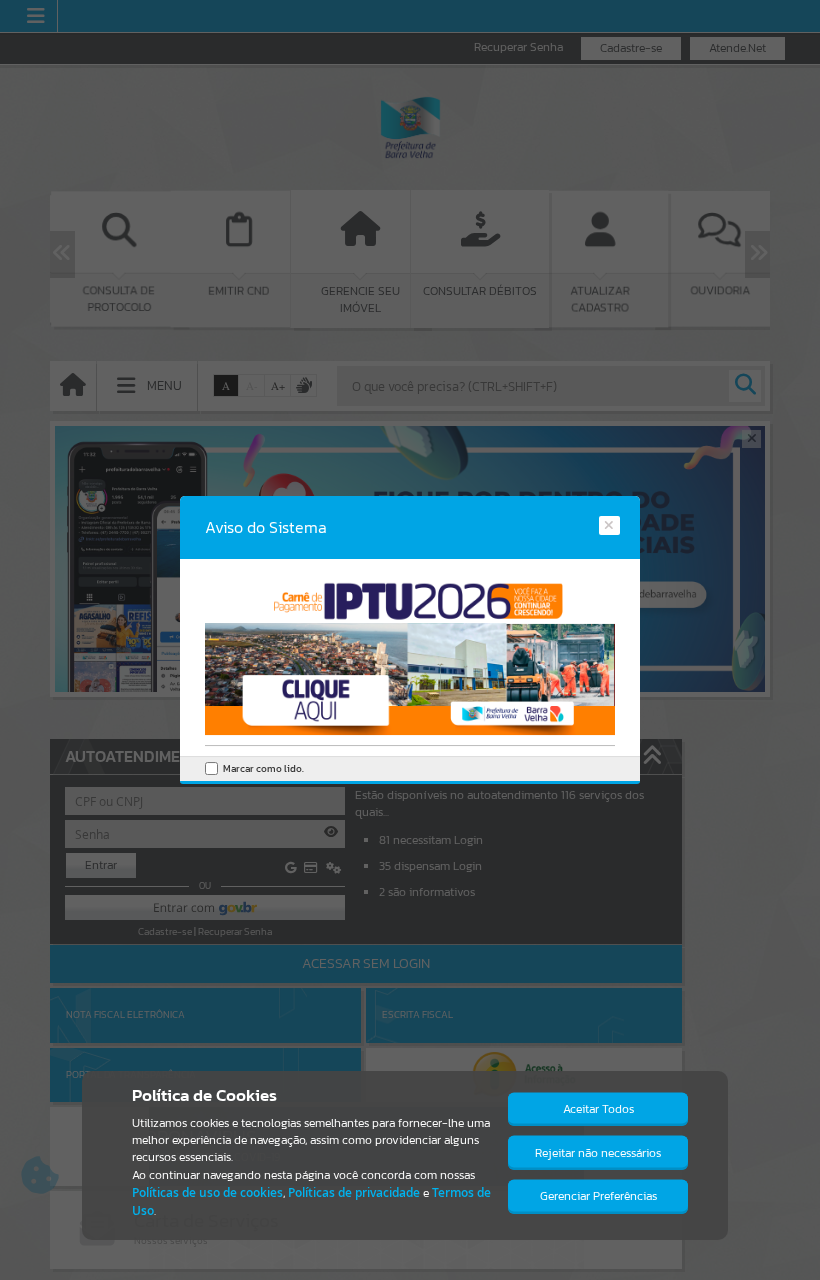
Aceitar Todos (598, 1109)
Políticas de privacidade (354, 1192)
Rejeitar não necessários (598, 1153)
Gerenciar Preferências (598, 1196)
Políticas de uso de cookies (207, 1192)
